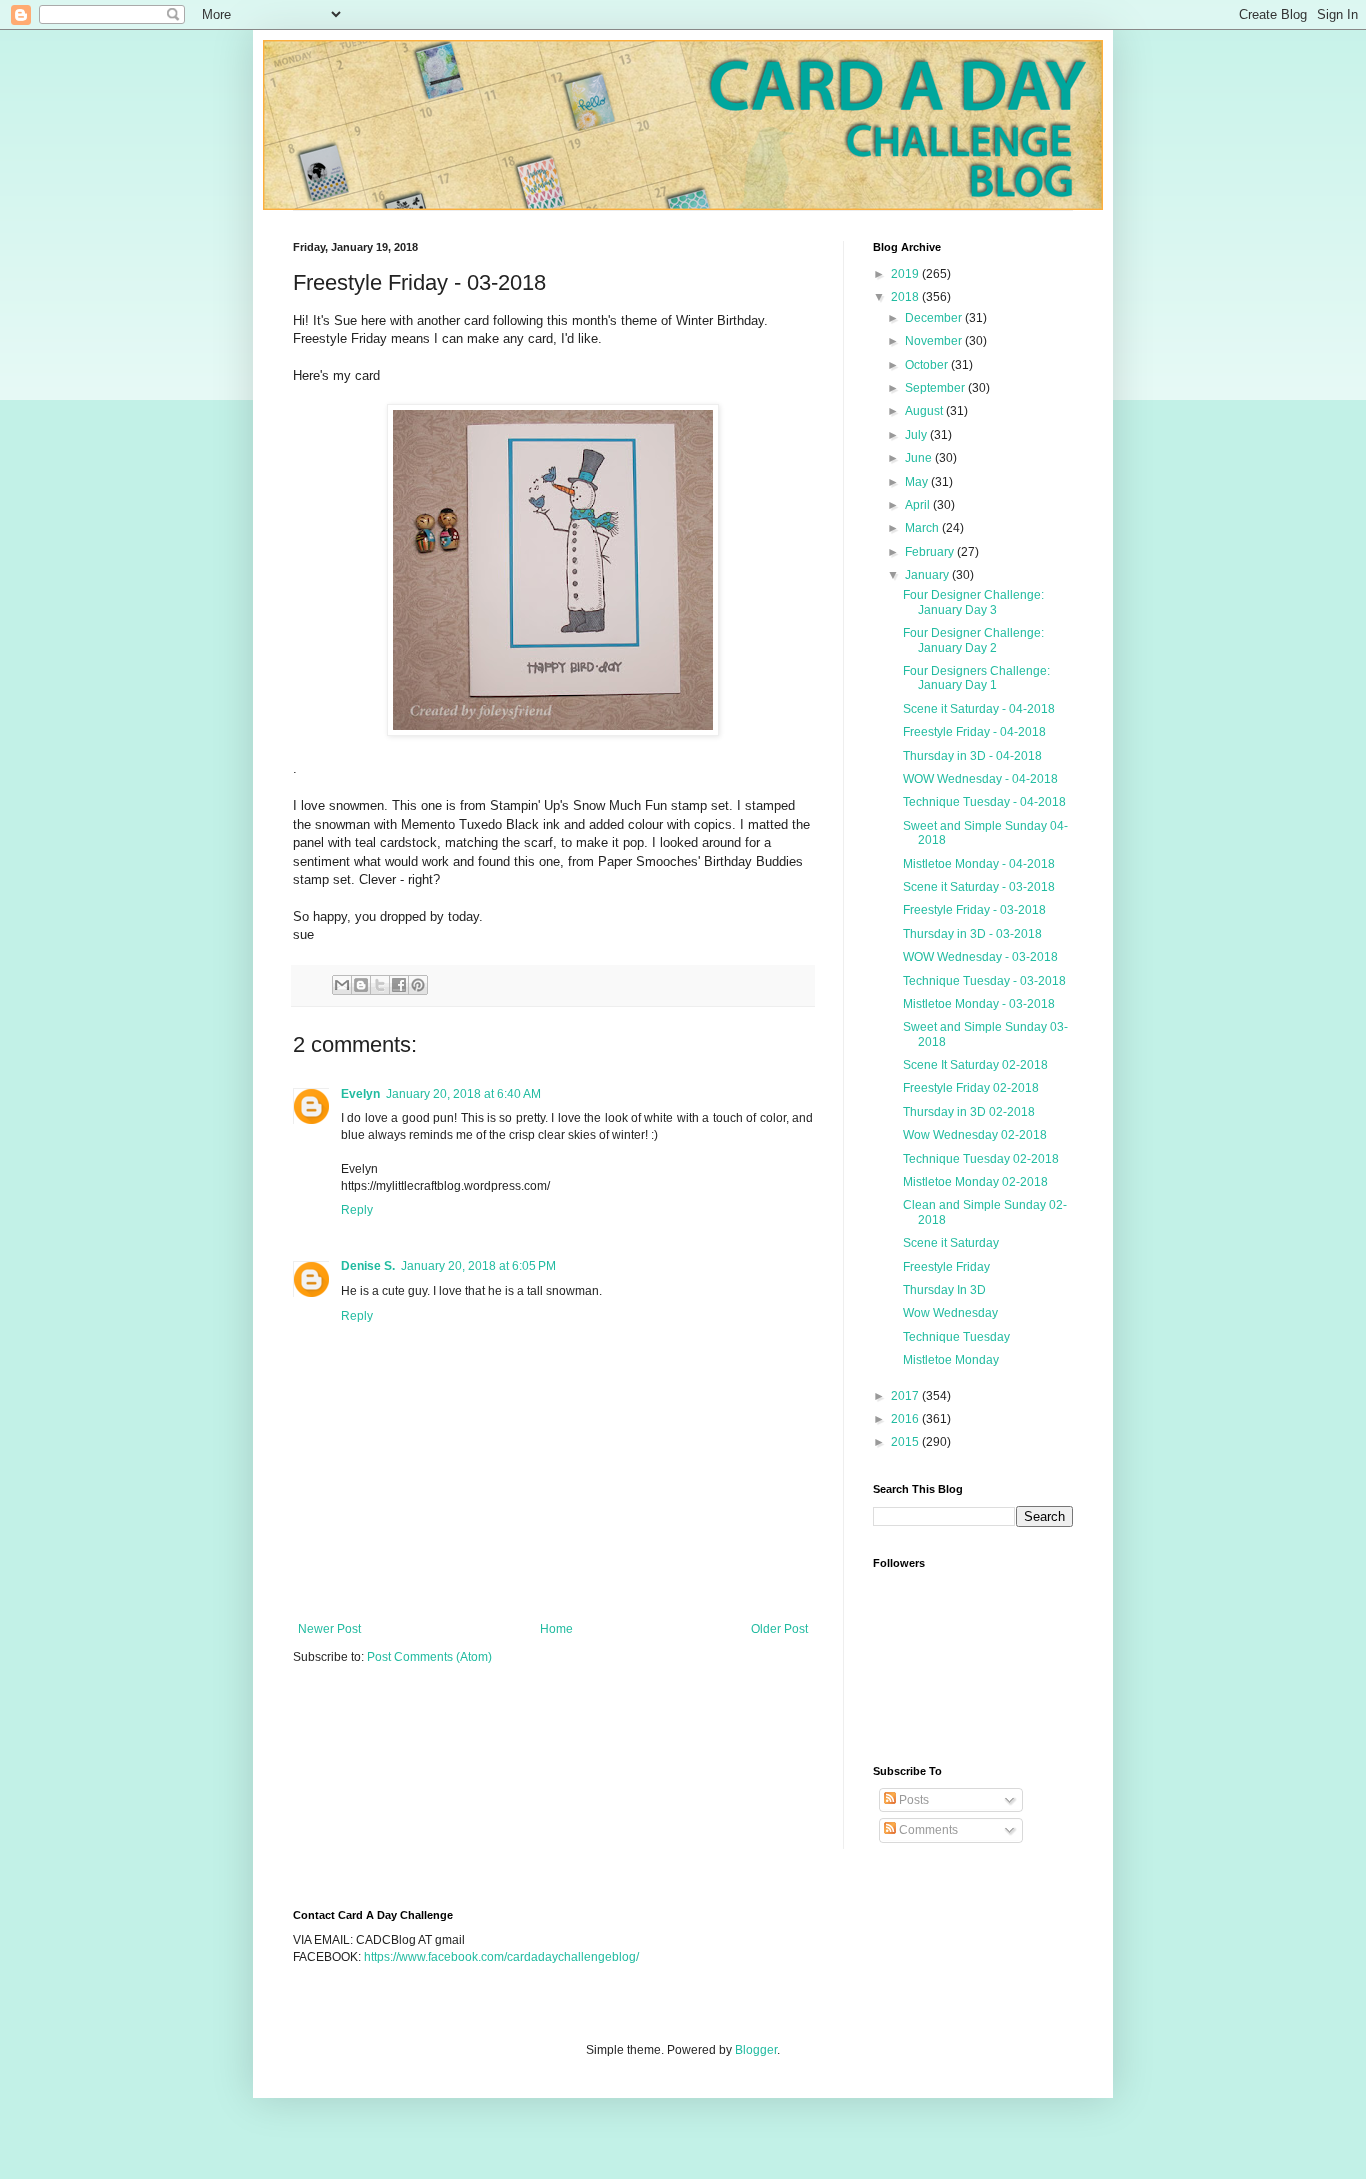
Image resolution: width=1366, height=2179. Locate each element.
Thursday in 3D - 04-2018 (972, 756)
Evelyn (360, 1094)
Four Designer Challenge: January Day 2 (973, 640)
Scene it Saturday (951, 1243)
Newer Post (329, 1629)
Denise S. (368, 1266)
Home (556, 1629)
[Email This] (342, 985)
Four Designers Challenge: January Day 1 (976, 678)
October (928, 365)
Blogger (756, 2050)
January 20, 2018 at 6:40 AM (463, 1094)
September (936, 388)
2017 (906, 1396)
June (920, 458)
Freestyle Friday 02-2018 (971, 1088)
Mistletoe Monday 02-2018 (975, 1182)
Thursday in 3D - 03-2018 (972, 934)
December (935, 318)
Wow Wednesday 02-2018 (975, 1135)
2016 (906, 1419)
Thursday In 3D (944, 1290)
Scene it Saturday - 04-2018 (979, 709)
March (923, 528)
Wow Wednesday (950, 1313)
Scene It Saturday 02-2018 (975, 1065)
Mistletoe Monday (951, 1360)
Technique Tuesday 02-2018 (981, 1159)
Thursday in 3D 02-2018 (969, 1112)
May (918, 482)
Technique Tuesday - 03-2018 (984, 981)
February (931, 552)
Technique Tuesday (956, 1337)
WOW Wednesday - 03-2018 (980, 957)
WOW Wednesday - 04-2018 (980, 779)
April (919, 505)
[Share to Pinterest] (418, 985)
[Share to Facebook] (399, 985)
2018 (906, 297)
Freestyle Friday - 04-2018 (974, 732)
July (917, 435)
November (935, 341)
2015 (906, 1442)
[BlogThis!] (361, 985)
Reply (357, 1210)
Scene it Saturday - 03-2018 (979, 887)
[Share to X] (380, 985)
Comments (927, 1830)
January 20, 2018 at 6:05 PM (478, 1266)
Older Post (779, 1629)
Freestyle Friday (946, 1267)
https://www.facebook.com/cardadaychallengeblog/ (501, 1957)
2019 (906, 274)
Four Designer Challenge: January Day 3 (973, 602)
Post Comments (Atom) (429, 1657)
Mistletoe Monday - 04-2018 (979, 864)
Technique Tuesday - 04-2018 (984, 802)
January (928, 575)
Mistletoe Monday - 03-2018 (979, 1004)
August (925, 411)
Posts (912, 1800)
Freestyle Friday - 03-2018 (974, 910)
